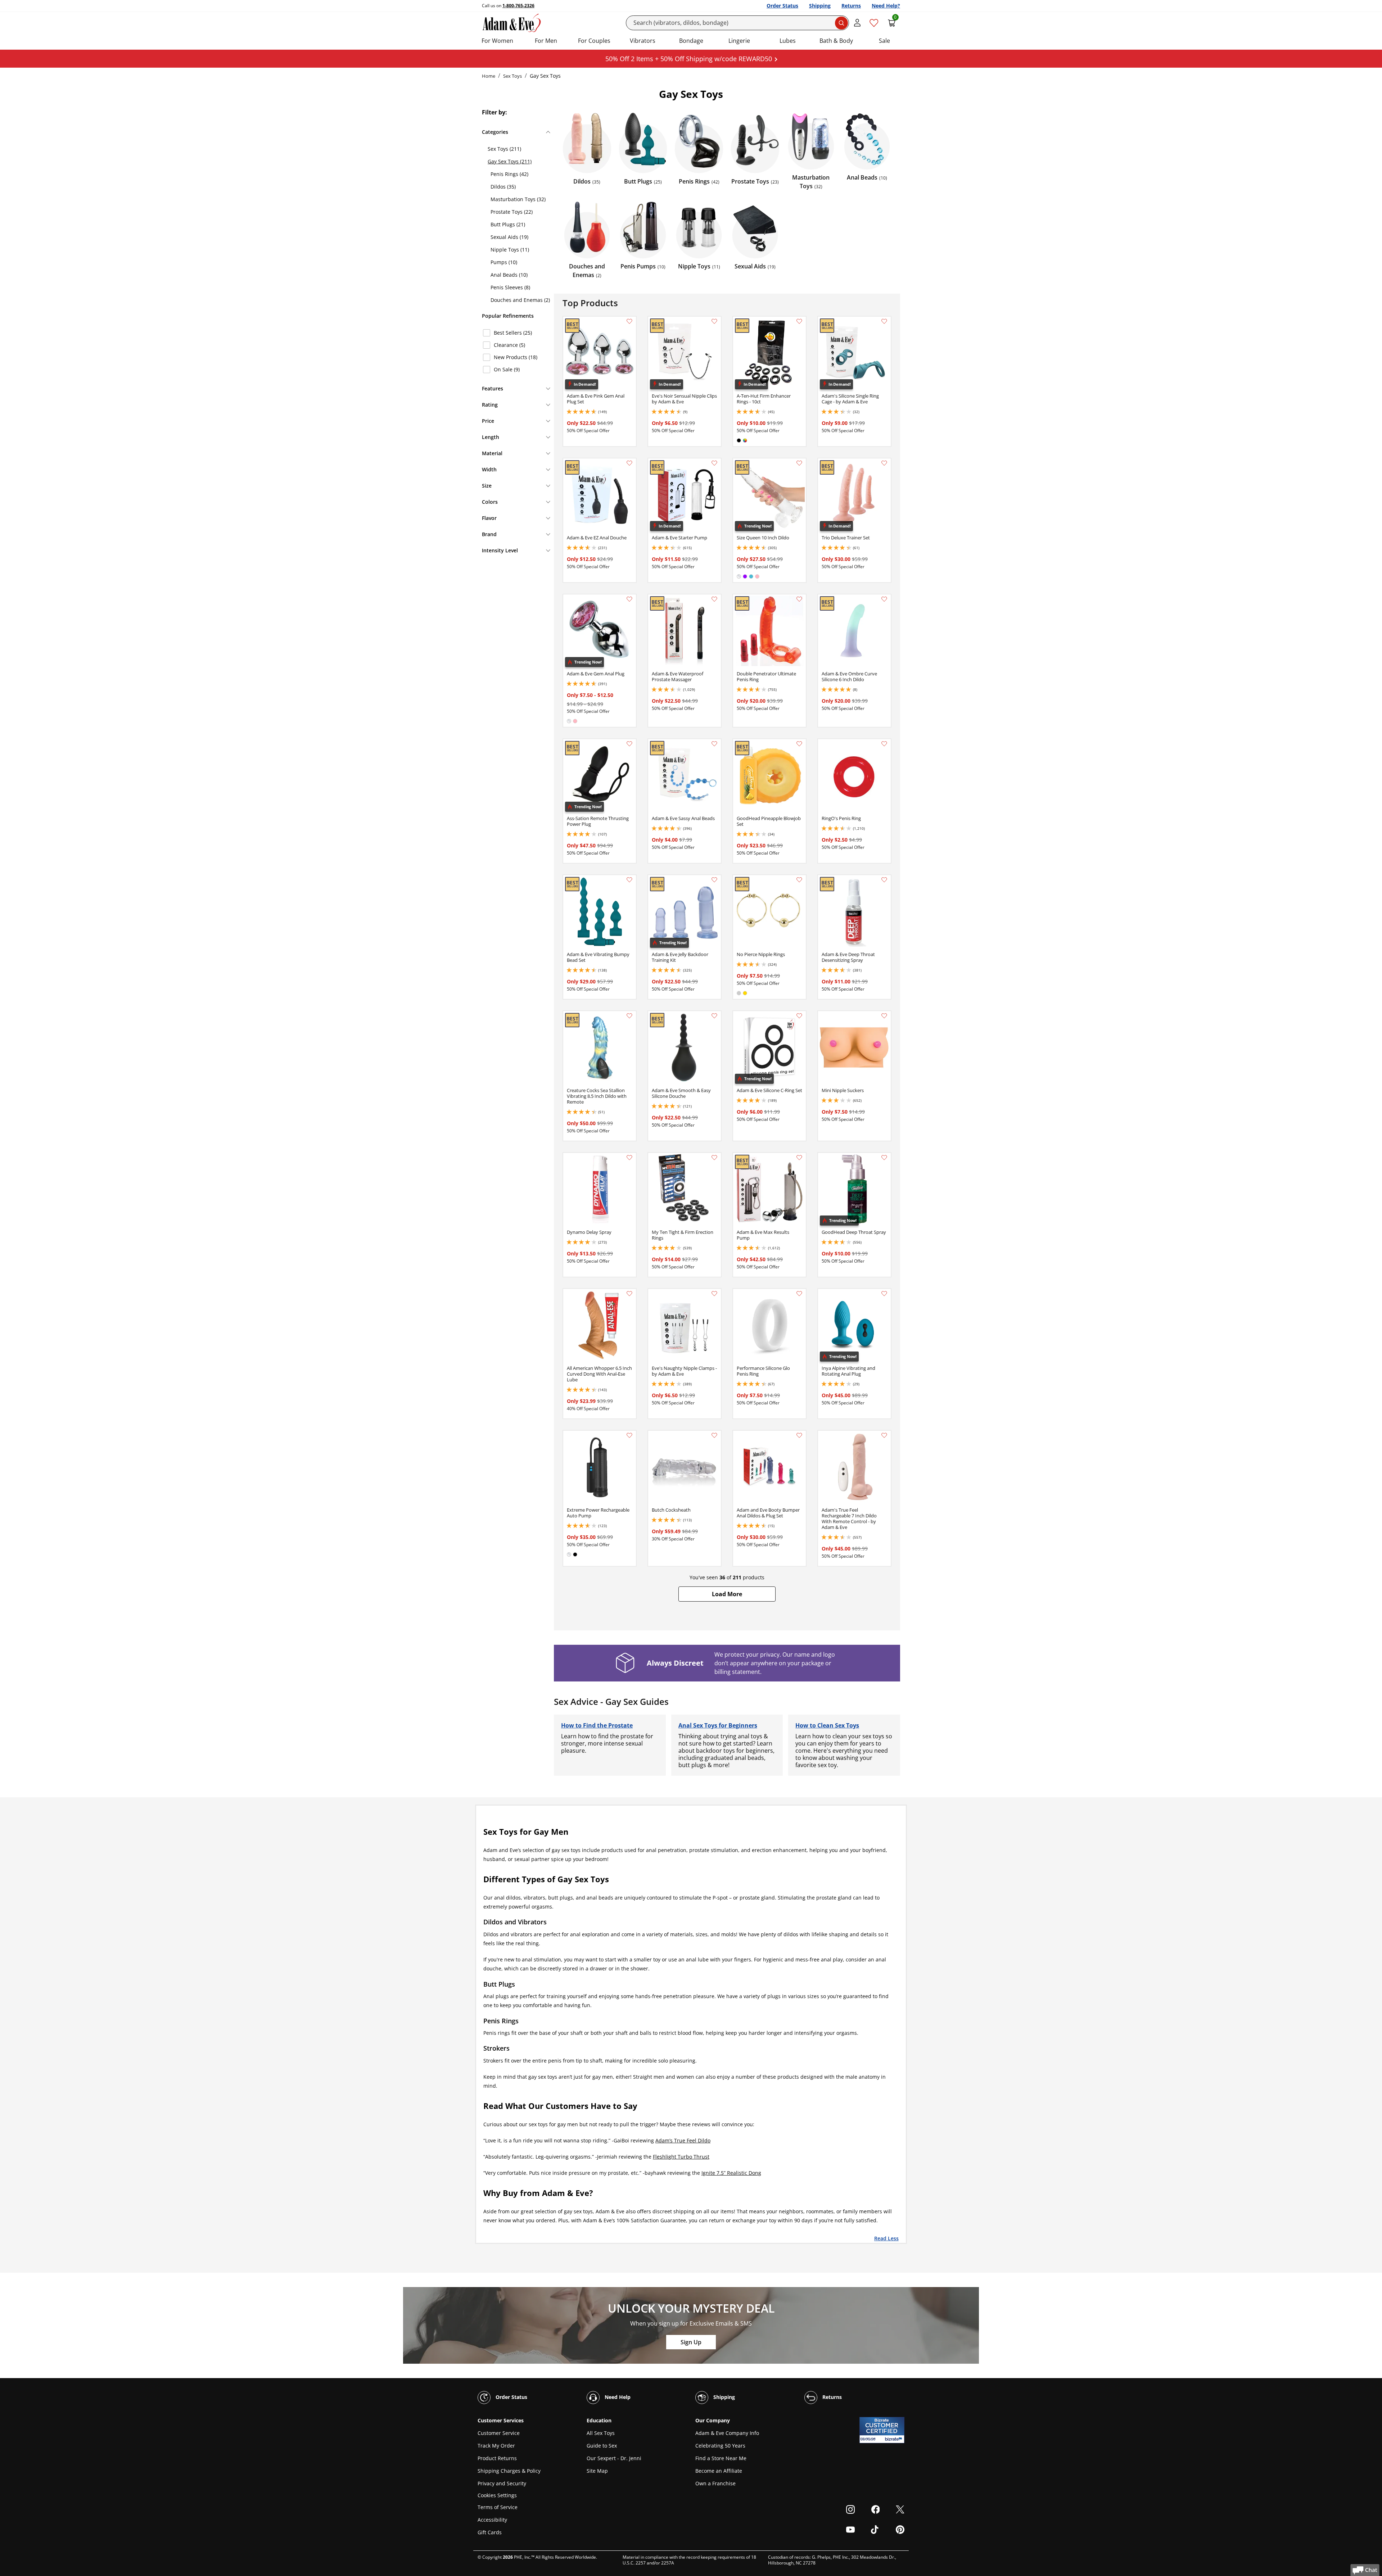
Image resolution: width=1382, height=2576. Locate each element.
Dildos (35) (503, 187)
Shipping (820, 6)
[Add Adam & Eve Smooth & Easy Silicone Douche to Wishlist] (714, 1016)
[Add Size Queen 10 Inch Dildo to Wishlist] (799, 463)
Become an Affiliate (719, 2471)
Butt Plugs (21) (508, 224)
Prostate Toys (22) (512, 212)
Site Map (597, 2471)
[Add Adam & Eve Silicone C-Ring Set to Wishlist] (799, 1016)
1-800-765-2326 (518, 6)
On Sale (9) (507, 369)
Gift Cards (490, 2532)
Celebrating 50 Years (720, 2446)
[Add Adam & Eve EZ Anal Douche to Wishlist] (629, 463)
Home (489, 76)
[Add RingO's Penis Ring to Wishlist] (884, 744)
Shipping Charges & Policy (509, 2471)
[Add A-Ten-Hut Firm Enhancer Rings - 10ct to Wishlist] (799, 321)
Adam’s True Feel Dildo (683, 2140)
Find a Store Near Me (721, 2458)
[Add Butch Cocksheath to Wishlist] (714, 1435)
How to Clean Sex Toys (827, 1725)
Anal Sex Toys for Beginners (718, 1725)
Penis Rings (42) (509, 174)
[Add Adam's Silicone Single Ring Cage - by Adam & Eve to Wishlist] (884, 321)
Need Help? (886, 6)
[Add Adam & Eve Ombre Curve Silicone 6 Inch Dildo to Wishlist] (884, 599)
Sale (884, 41)
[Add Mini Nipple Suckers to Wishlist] (884, 1016)
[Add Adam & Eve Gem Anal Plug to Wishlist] (629, 599)
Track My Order (496, 2446)
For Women (497, 41)
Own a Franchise (715, 2483)
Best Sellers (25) (513, 333)
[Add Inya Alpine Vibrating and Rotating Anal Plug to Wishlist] (884, 1294)
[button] (727, 1594)
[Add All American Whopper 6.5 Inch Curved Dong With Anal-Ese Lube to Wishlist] (629, 1294)
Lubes (788, 41)
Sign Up (691, 2342)
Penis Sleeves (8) (510, 287)
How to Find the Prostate (597, 1725)
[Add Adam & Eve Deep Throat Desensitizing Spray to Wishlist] (884, 880)
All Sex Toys (601, 2433)
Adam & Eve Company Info (727, 2433)
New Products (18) (516, 357)
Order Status (782, 6)
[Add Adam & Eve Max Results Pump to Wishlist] (799, 1158)
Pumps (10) (504, 262)
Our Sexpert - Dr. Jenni (614, 2458)
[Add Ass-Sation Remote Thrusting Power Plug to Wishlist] (629, 744)
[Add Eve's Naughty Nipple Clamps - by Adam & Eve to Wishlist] (714, 1294)
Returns (851, 6)
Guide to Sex (602, 2446)
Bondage (691, 41)
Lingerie (739, 41)
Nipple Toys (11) (510, 250)
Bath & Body (836, 41)
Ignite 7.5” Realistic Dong (731, 2173)
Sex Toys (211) (504, 149)
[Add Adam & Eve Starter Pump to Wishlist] (714, 463)
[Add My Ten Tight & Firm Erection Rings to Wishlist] (714, 1158)
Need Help (617, 2397)
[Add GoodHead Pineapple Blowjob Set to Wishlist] (799, 744)
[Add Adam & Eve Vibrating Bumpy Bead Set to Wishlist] (629, 880)
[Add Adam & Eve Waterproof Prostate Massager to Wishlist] (714, 599)
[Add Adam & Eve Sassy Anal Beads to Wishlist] (714, 744)
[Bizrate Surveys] (895, 2439)
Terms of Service (498, 2507)
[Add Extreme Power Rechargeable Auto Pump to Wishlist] (629, 1435)
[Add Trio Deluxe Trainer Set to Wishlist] (884, 463)
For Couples (594, 41)
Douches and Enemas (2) (520, 300)
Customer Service (499, 2433)
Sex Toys (512, 76)
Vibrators (643, 41)
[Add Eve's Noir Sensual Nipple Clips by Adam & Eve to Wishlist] (714, 321)
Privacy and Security (502, 2483)
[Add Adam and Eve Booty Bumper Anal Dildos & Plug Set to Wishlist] (799, 1435)
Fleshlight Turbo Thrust (681, 2157)
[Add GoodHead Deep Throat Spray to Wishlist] (884, 1158)
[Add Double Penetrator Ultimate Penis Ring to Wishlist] (799, 599)
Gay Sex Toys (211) (510, 161)
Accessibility (492, 2520)
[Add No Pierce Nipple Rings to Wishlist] (799, 880)
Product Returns (497, 2458)
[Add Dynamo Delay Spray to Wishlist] (629, 1158)
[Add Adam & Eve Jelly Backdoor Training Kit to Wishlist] (714, 880)
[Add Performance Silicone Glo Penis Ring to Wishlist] (799, 1294)
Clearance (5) (509, 345)
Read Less (886, 2238)
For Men (546, 41)
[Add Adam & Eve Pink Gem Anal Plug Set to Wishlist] (629, 321)
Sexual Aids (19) (509, 237)
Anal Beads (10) (509, 275)
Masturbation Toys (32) (518, 199)
